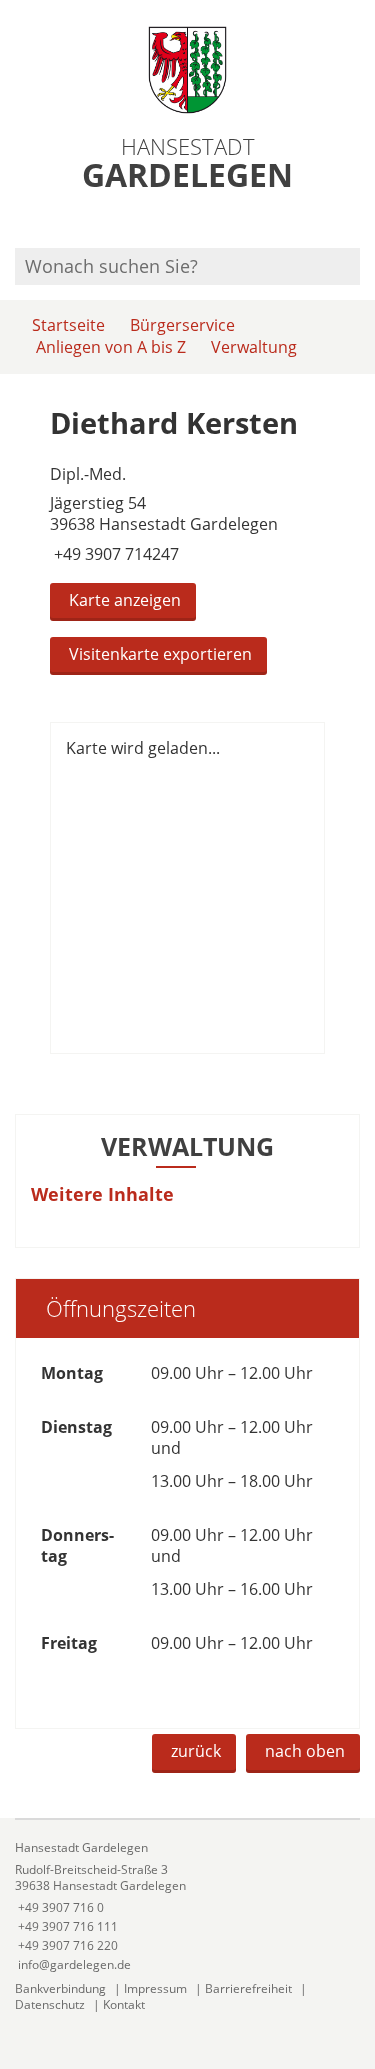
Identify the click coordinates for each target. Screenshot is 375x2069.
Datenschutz (50, 2004)
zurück (196, 1751)
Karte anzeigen (125, 600)
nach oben (305, 1751)
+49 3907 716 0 (59, 1907)
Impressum (155, 1988)
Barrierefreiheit (248, 1988)
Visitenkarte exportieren (160, 654)
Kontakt (124, 2004)
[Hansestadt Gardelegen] (187, 1906)
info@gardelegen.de (73, 1964)
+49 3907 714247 (114, 554)
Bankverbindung (60, 1988)
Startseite (68, 325)
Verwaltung (254, 347)
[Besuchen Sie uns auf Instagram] (357, 221)
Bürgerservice (182, 325)
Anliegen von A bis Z (111, 347)
